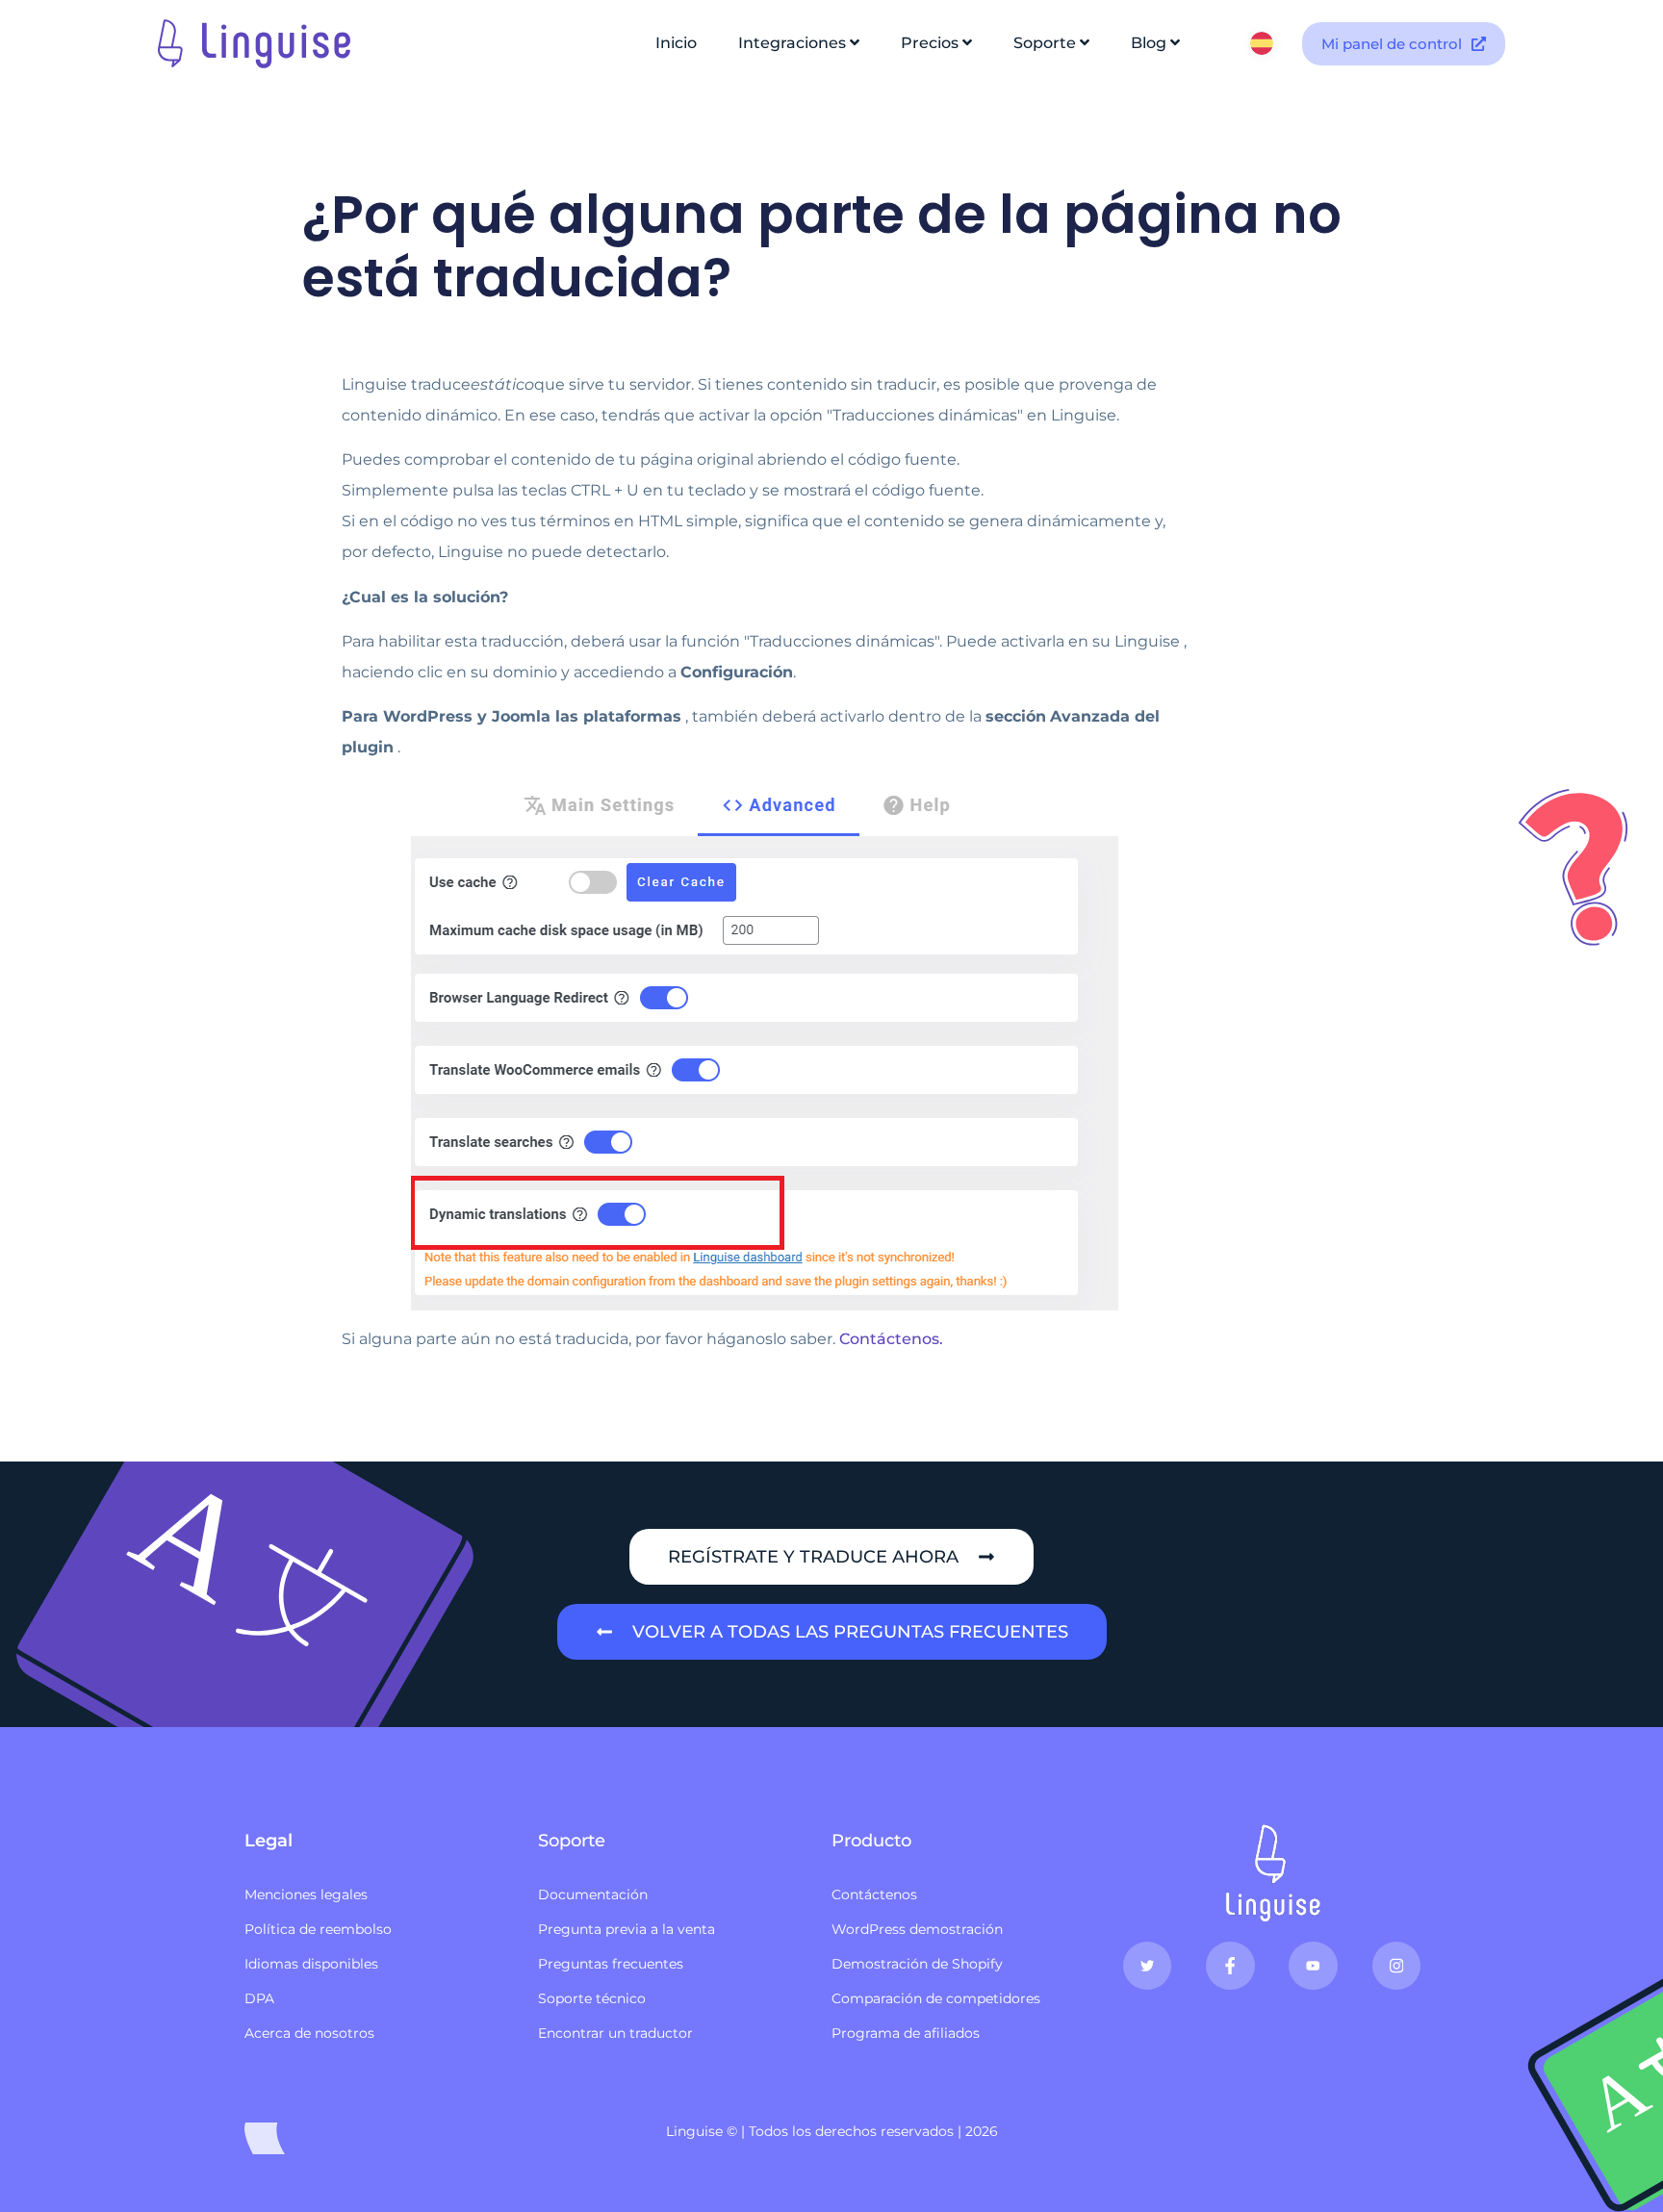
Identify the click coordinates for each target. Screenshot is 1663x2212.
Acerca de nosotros (309, 2033)
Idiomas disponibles (311, 1964)
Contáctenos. (891, 1339)
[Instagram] (1396, 1966)
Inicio (676, 43)
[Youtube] (1313, 1966)
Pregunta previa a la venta (627, 1929)
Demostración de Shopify (917, 1964)
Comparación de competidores (936, 1998)
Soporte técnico (592, 1998)
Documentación (593, 1894)
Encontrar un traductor (615, 2033)
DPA (259, 1998)
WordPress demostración (917, 1929)
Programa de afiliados (906, 2033)
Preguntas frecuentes (611, 1964)
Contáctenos (874, 1894)
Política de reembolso (318, 1929)
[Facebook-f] (1230, 1966)
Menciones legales (306, 1894)
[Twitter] (1147, 1966)
